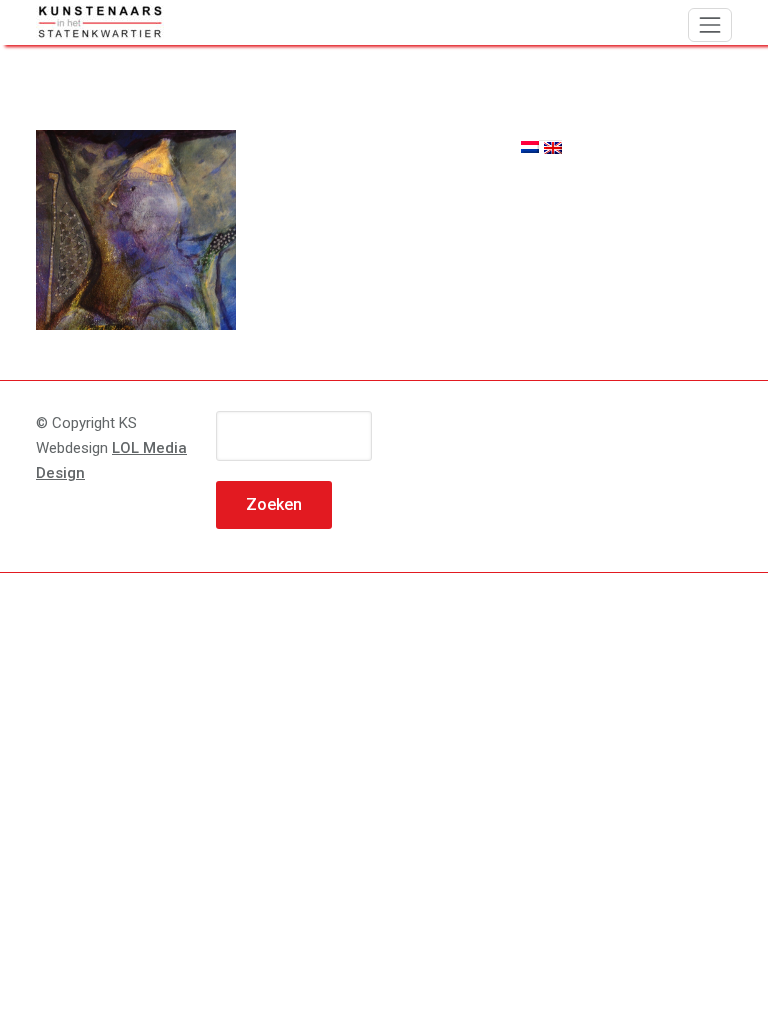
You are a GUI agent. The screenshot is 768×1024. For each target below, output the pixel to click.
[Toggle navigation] (710, 25)
